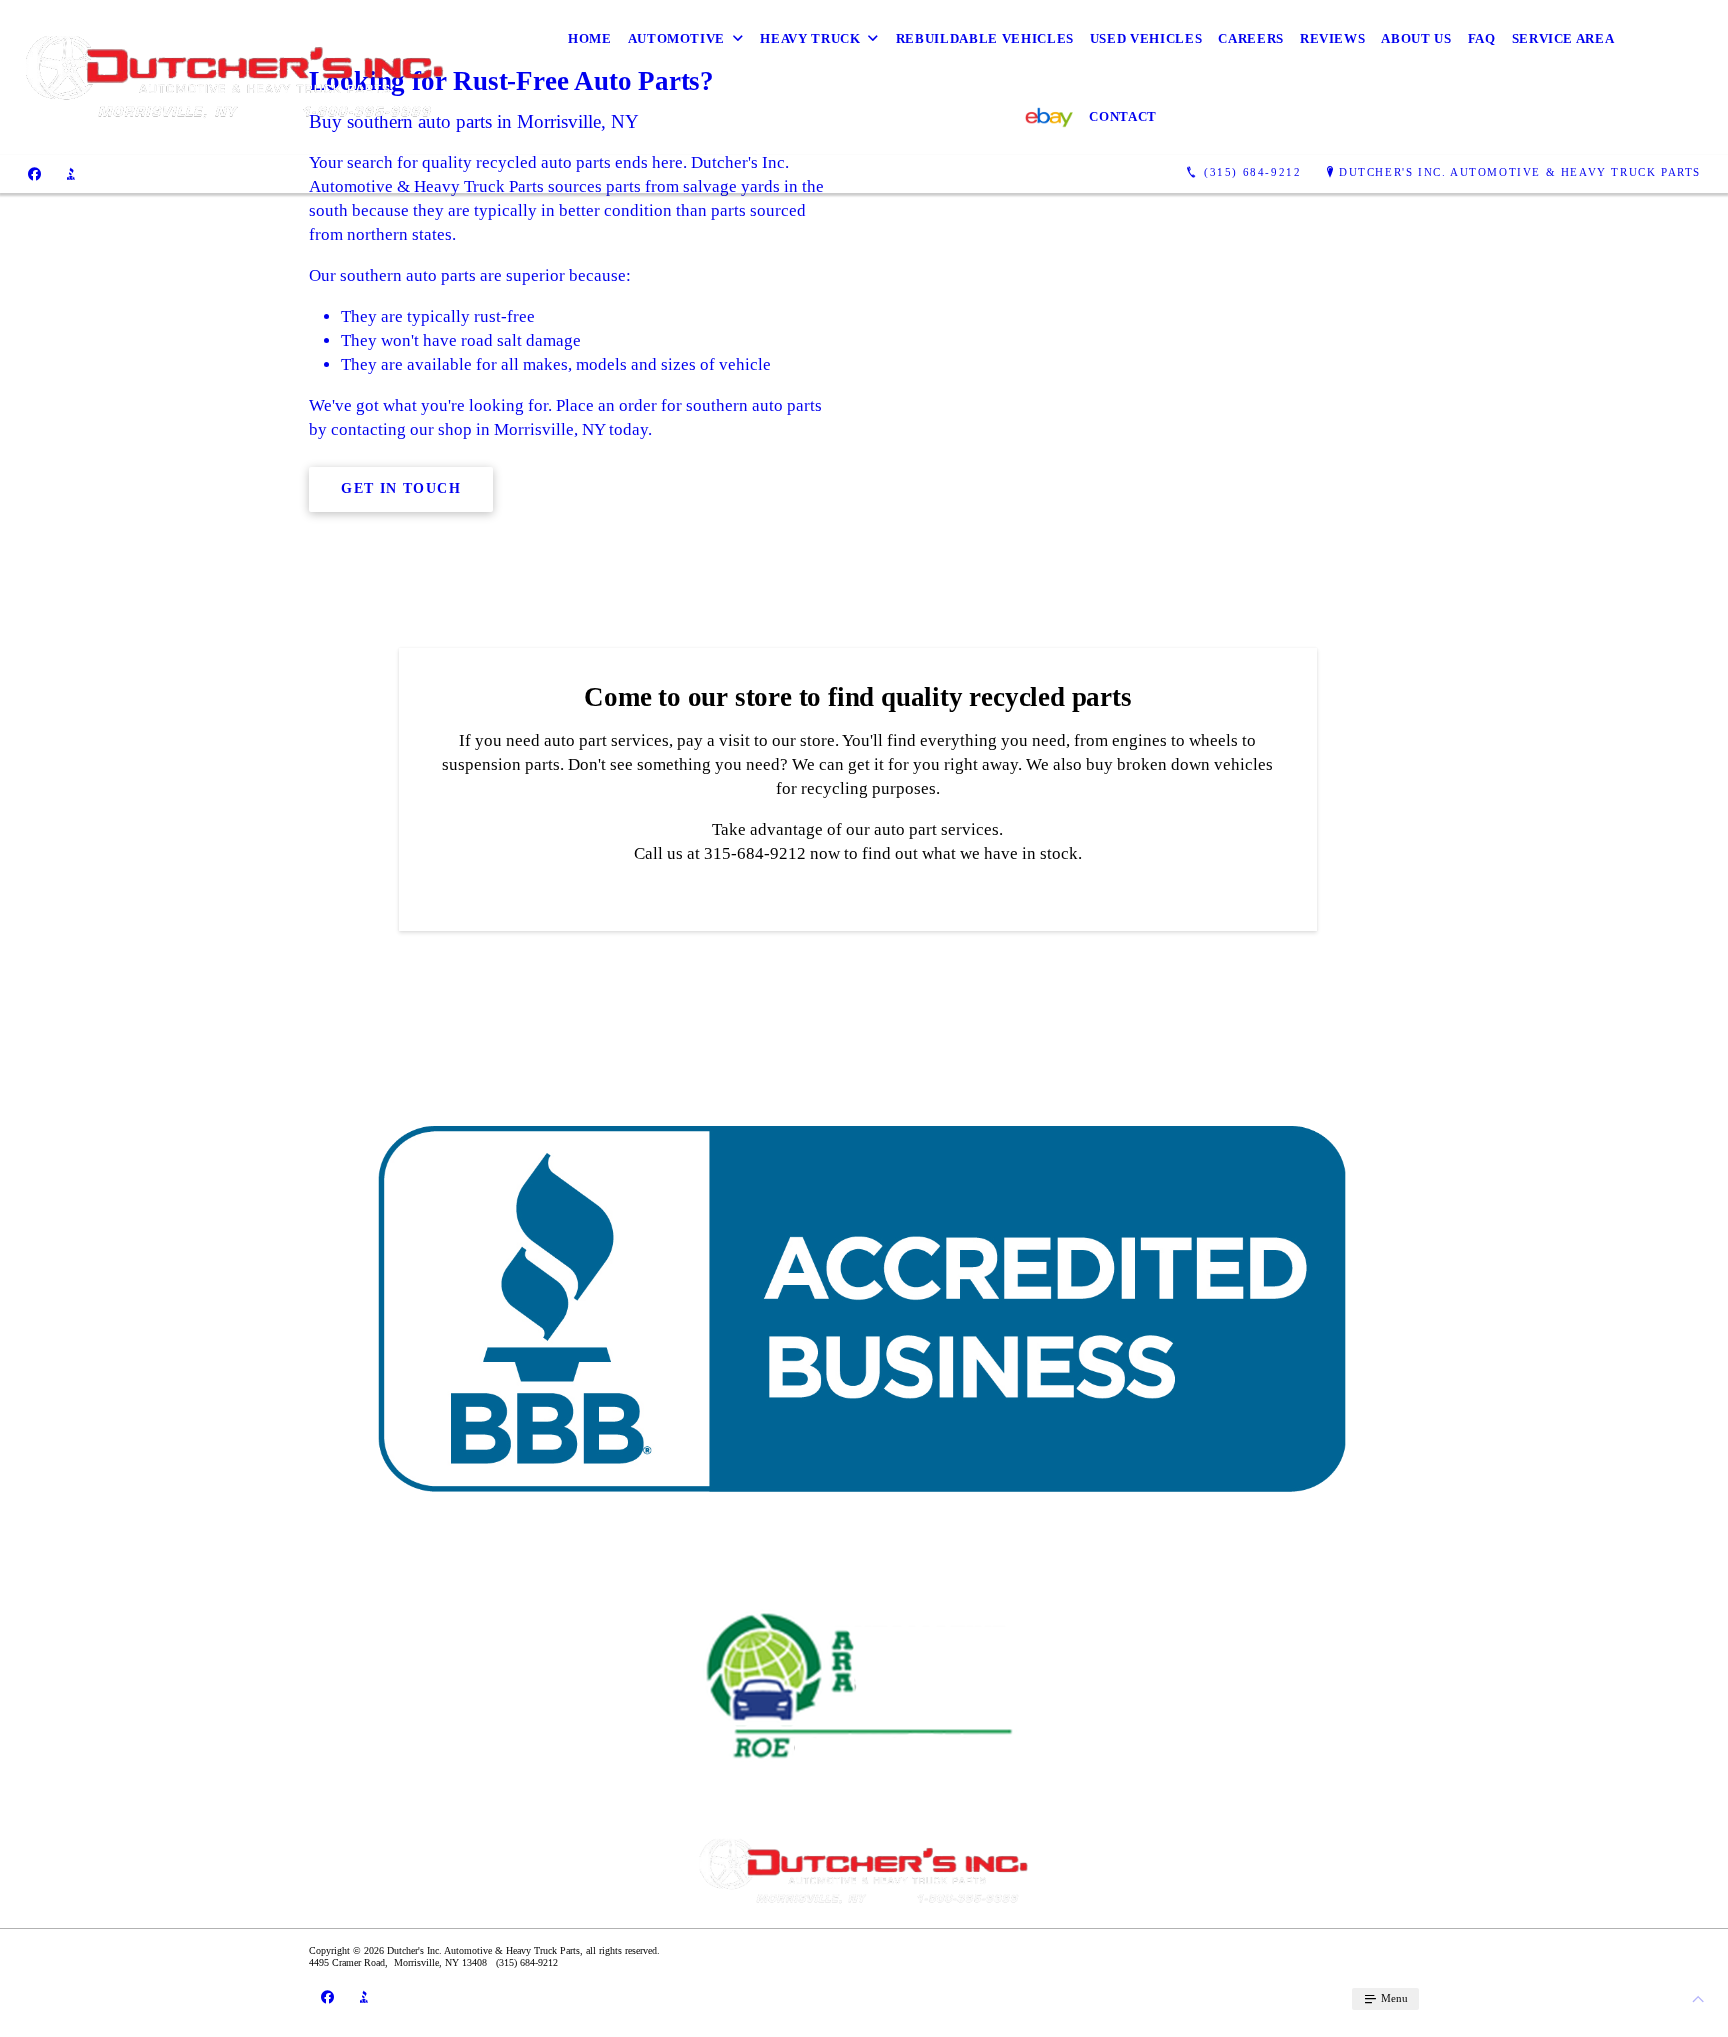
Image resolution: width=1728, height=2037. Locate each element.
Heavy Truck (810, 38)
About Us (1416, 38)
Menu (1393, 1998)
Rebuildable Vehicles (985, 38)
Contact (1123, 116)
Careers (1251, 38)
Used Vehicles (1146, 38)
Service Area (1563, 38)
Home (590, 38)
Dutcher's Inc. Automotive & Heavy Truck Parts (1520, 172)
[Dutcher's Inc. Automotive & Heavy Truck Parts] (235, 78)
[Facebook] (34, 173)
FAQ (1482, 38)
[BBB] (71, 173)
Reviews (1333, 38)
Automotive (677, 38)
